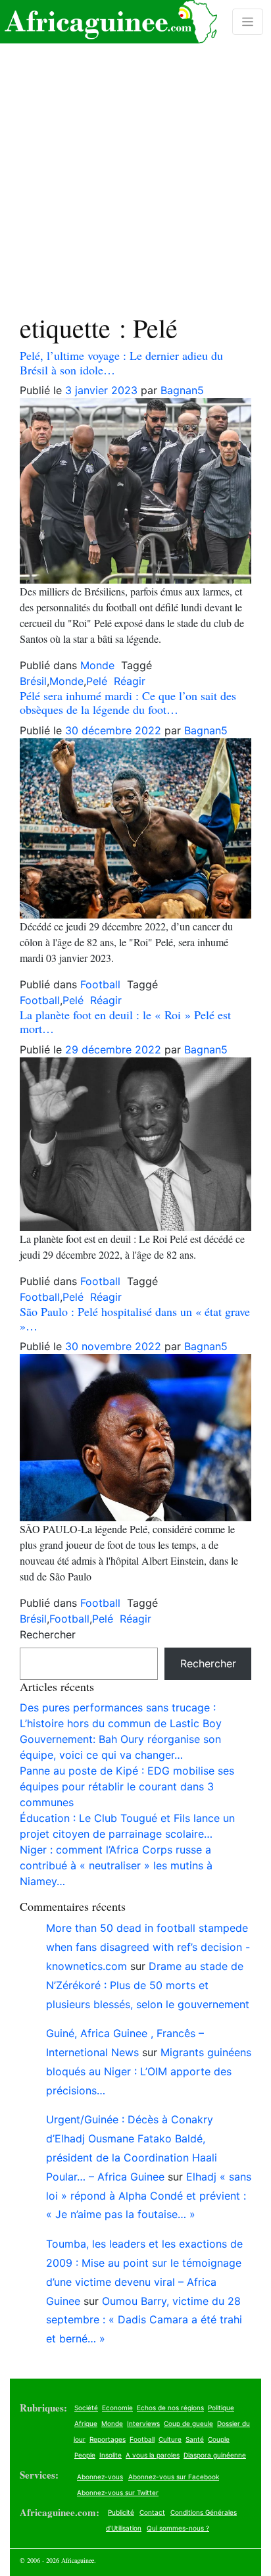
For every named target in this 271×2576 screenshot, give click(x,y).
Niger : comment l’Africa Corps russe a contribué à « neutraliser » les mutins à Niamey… (116, 1865)
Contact (152, 2512)
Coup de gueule (188, 2423)
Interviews (143, 2423)
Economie (117, 2408)
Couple (219, 2439)
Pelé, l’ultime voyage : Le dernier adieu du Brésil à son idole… (121, 363)
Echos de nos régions (170, 2408)
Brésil (33, 681)
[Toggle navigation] (248, 22)
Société (86, 2408)
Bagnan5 (182, 390)
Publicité (121, 2512)
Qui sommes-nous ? (178, 2528)
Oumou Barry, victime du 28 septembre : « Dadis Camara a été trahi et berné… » (144, 2320)
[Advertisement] (135, 146)
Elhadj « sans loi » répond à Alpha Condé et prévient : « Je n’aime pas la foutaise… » (149, 2196)
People (85, 2455)
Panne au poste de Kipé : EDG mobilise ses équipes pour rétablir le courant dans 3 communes (127, 1786)
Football (100, 984)
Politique (221, 2408)
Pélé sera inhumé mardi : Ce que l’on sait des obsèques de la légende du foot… (128, 703)
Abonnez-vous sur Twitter (118, 2492)
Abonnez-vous (100, 2477)
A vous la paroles (153, 2455)
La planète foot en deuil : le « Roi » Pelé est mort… (125, 1022)
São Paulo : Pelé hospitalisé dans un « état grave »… (135, 1319)
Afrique (86, 2423)
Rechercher (48, 1634)
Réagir (130, 681)
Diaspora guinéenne (215, 2455)
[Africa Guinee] (109, 22)
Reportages (108, 2439)
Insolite (111, 2455)
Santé (195, 2439)
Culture (170, 2439)
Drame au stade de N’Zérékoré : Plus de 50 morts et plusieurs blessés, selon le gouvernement (148, 1985)
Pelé (97, 681)
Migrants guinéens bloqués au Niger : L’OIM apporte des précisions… (149, 2071)
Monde (97, 665)
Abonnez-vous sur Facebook (174, 2477)
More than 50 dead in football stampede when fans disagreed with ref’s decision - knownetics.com (148, 1947)
